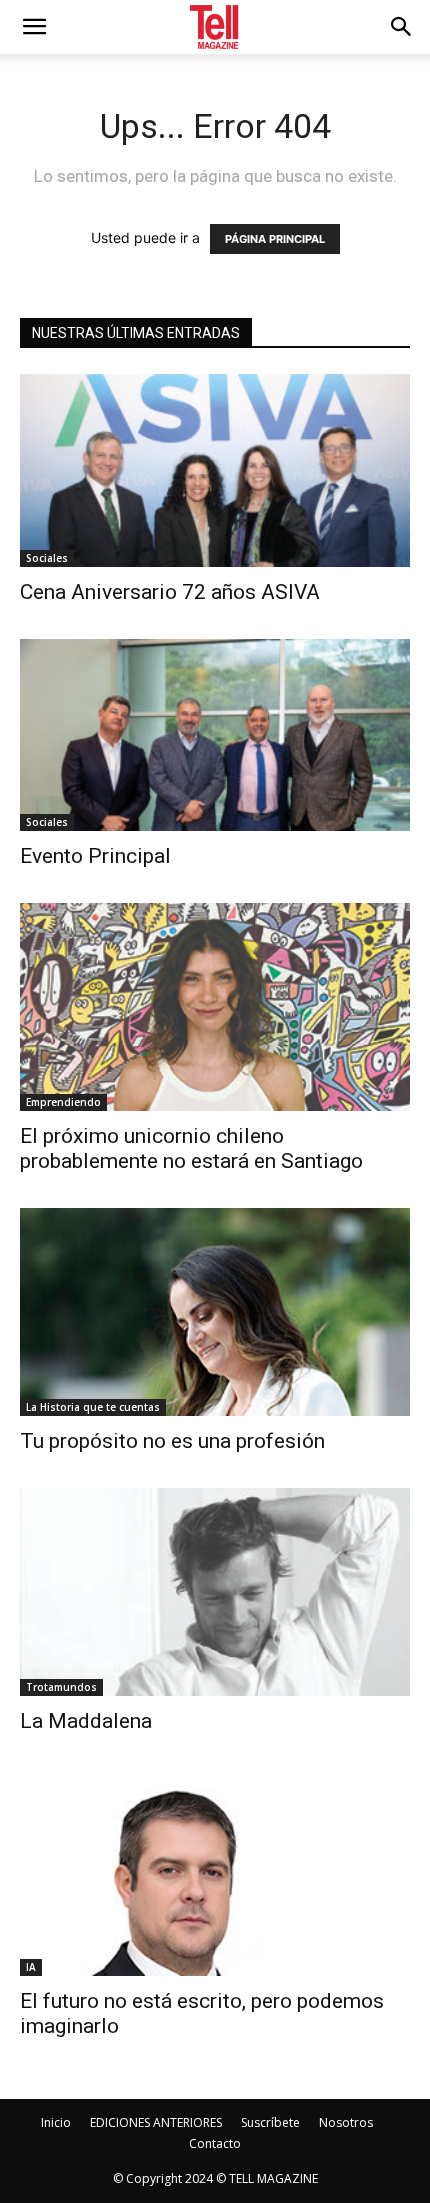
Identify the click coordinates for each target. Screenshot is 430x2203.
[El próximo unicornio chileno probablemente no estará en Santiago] (215, 1007)
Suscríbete (270, 2122)
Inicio (56, 2122)
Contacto (215, 2143)
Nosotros (346, 2122)
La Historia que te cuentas (93, 1407)
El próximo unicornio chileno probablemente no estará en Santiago (191, 1148)
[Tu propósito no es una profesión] (215, 1312)
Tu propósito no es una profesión (175, 1441)
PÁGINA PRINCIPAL (275, 239)
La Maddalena (86, 1721)
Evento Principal (95, 856)
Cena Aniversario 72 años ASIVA (170, 592)
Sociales (47, 558)
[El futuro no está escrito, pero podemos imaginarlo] (215, 1872)
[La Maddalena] (215, 1592)
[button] (402, 27)
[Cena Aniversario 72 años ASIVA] (215, 470)
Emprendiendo (63, 1102)
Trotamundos (61, 1687)
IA (31, 1967)
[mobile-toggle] (34, 27)
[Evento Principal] (215, 735)
